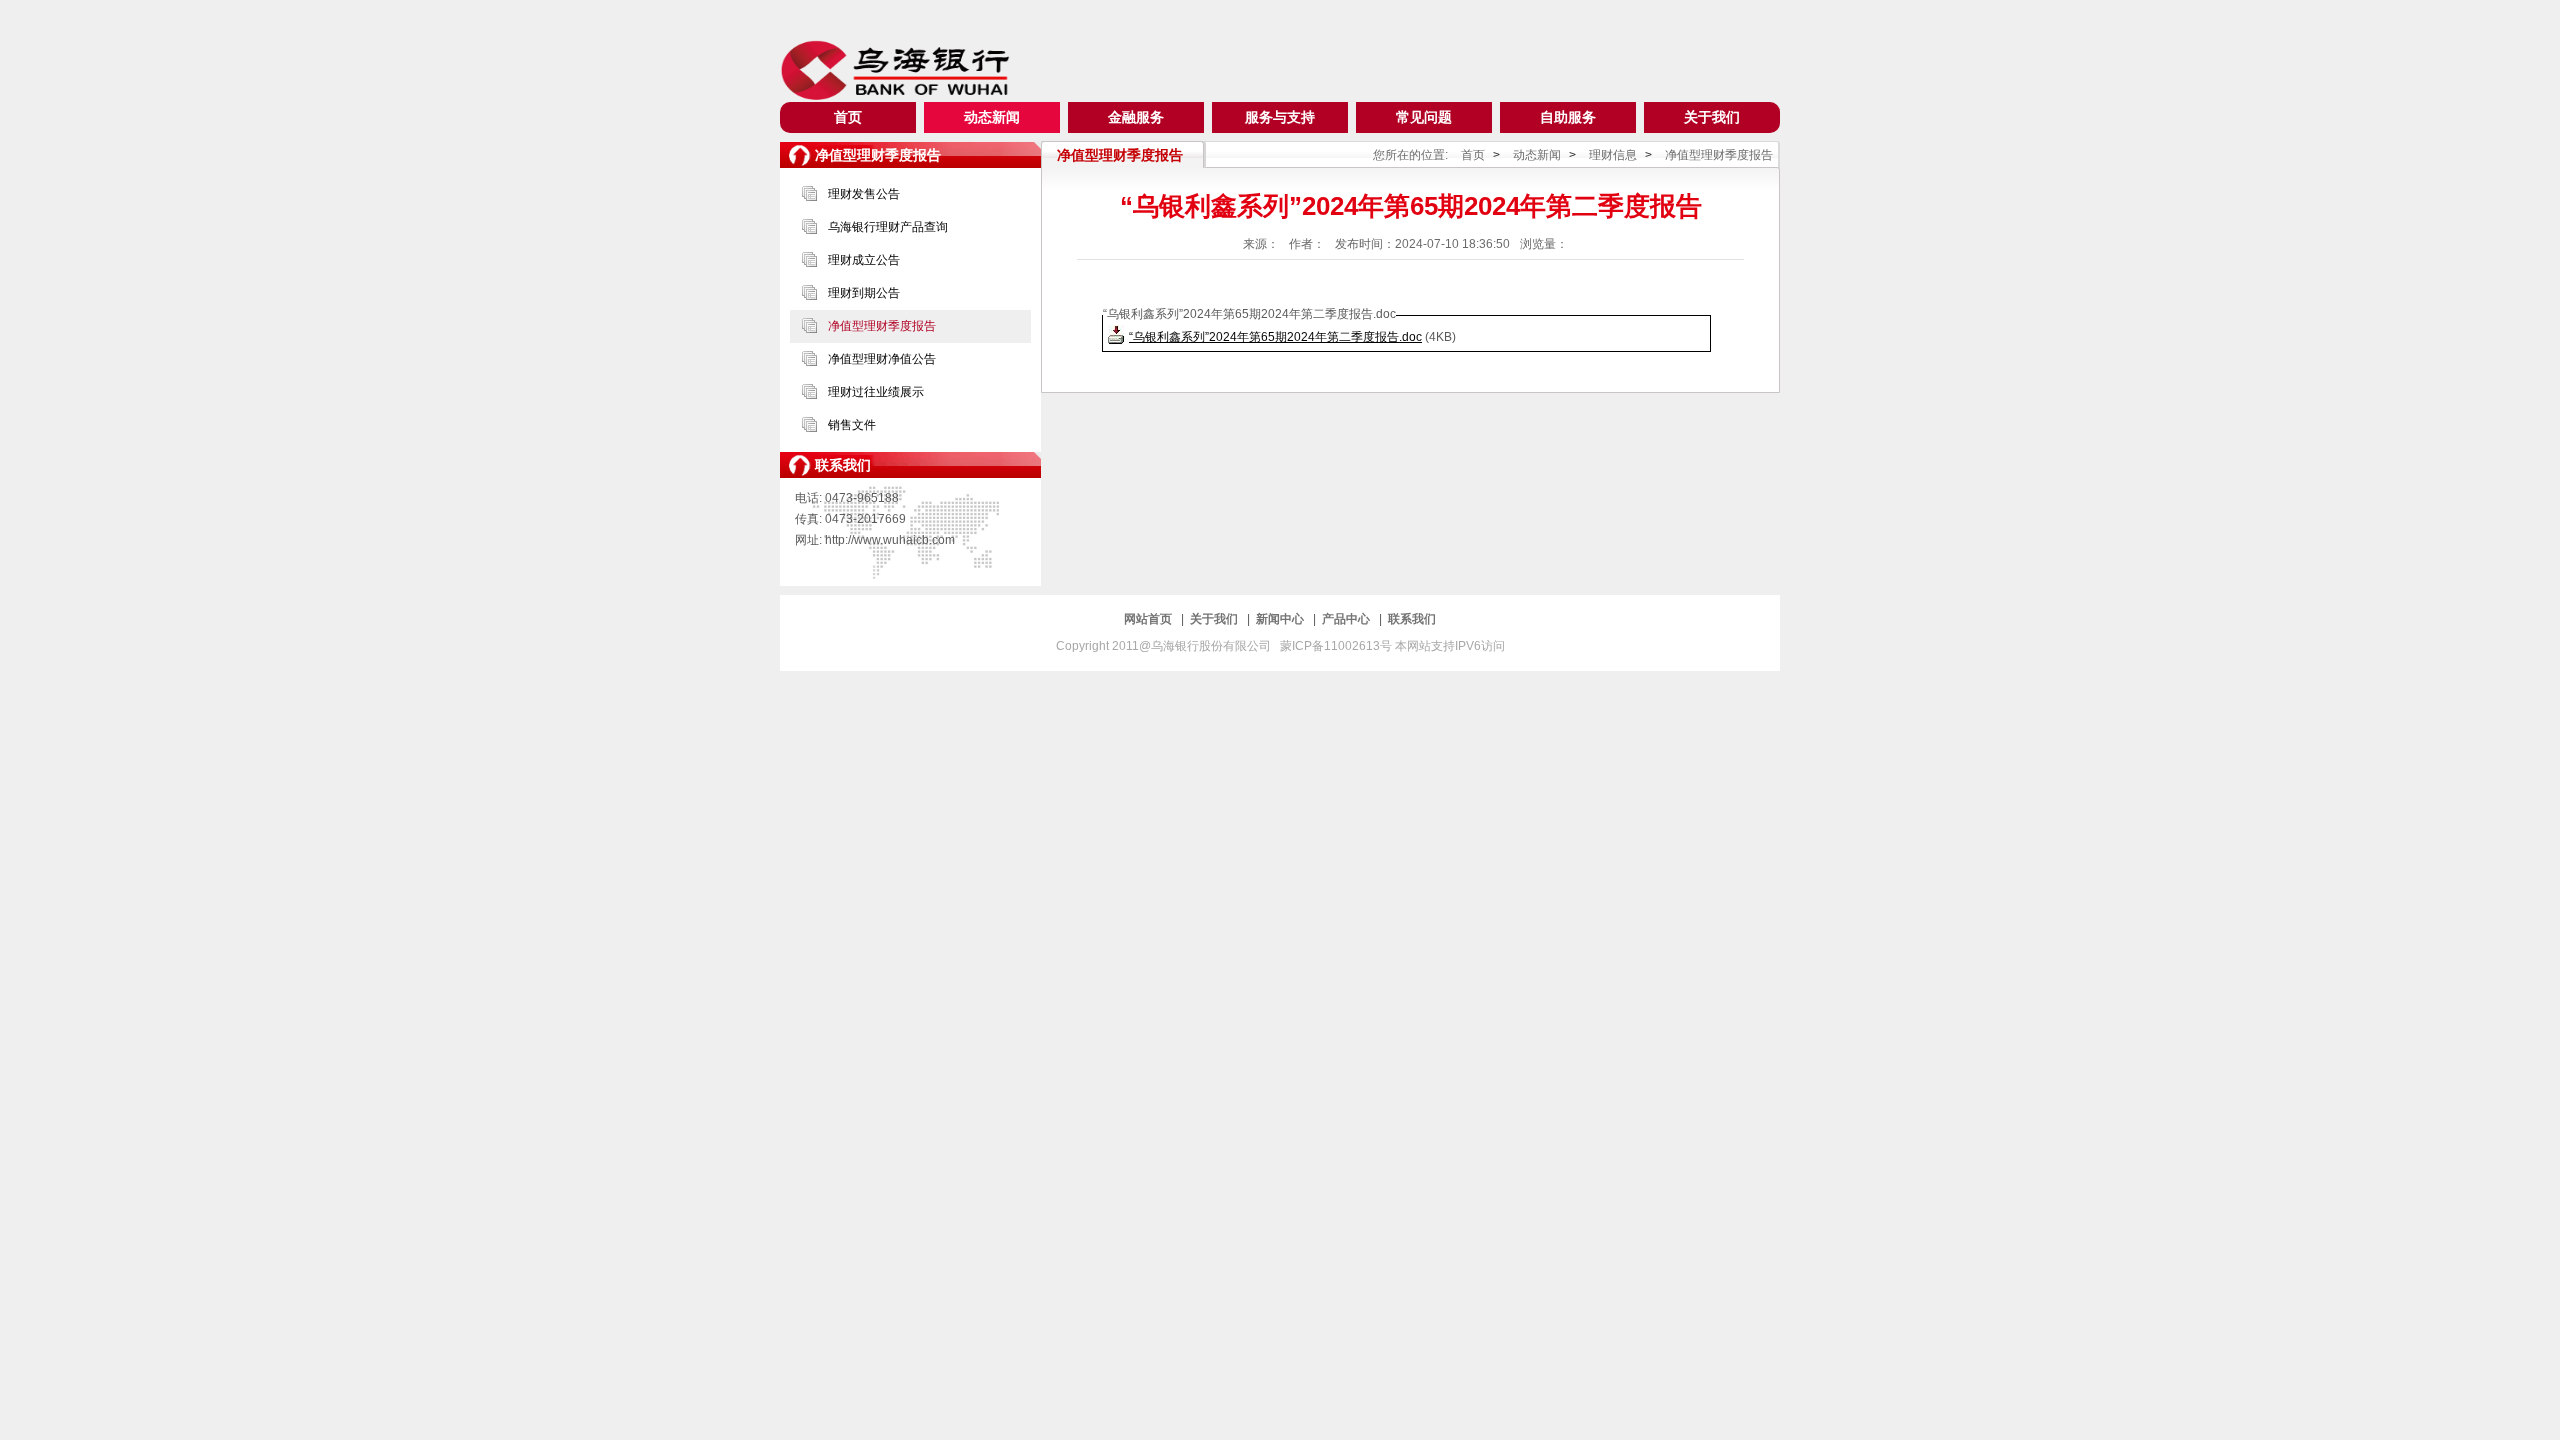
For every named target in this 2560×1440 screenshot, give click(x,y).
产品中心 (1347, 619)
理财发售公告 (864, 194)
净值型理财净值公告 (882, 359)
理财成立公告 (864, 260)
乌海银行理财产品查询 (888, 227)
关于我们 (1712, 117)
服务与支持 (1280, 117)
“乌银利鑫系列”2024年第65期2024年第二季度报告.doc (1275, 337)
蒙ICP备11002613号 (1337, 646)
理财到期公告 (864, 293)
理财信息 (1613, 155)
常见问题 (1424, 117)
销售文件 (852, 425)
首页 (848, 117)
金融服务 (1136, 117)
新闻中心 (1281, 619)
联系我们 (1412, 619)
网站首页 (1149, 619)
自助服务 (1568, 117)
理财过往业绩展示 (876, 392)
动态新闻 (992, 117)
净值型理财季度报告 (882, 326)
